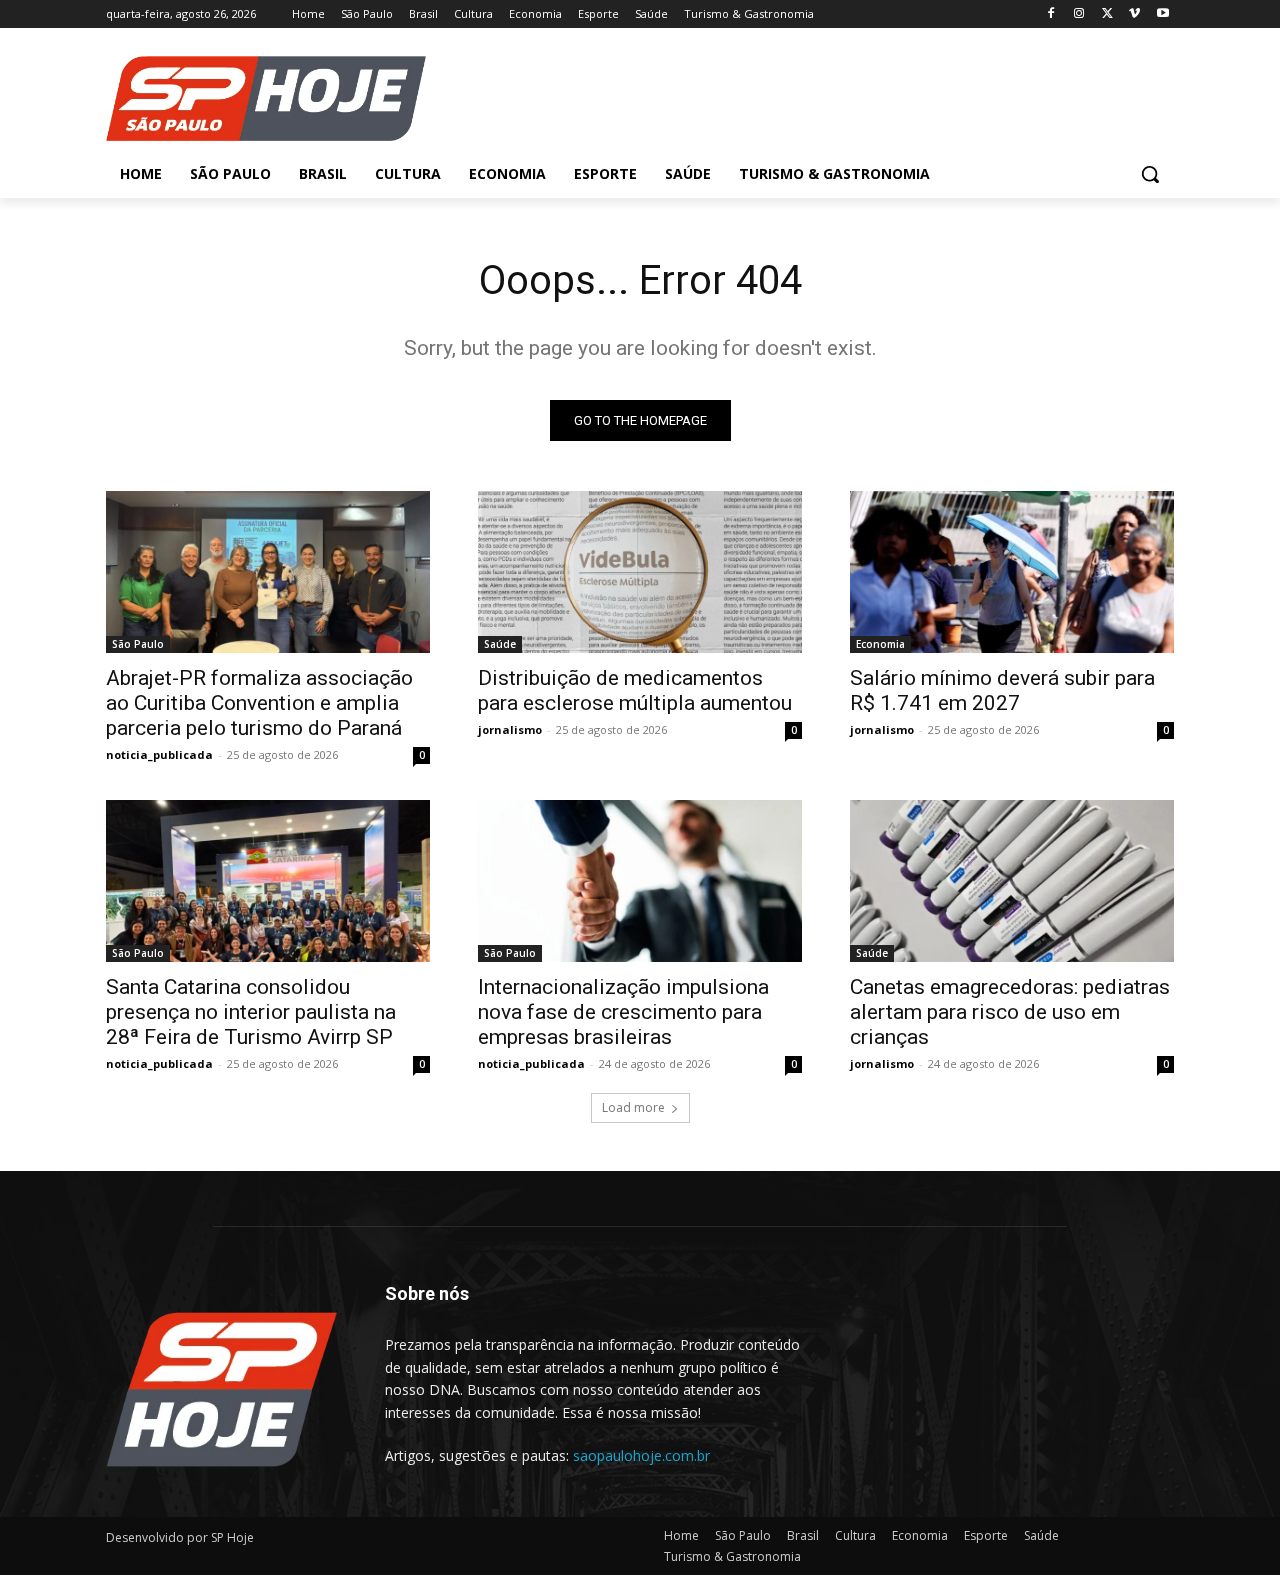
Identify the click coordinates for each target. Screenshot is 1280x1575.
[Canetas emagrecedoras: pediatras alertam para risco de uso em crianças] (1012, 881)
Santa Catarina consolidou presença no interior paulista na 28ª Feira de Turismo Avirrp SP (251, 1012)
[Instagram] (1079, 14)
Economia (880, 644)
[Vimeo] (1134, 14)
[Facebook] (1051, 14)
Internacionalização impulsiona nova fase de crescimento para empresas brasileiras (623, 1012)
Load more (633, 1107)
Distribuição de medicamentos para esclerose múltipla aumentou (635, 690)
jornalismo (510, 729)
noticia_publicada (159, 754)
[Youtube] (1162, 14)
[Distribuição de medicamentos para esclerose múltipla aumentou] (640, 572)
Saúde (500, 644)
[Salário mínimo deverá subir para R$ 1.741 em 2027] (1012, 572)
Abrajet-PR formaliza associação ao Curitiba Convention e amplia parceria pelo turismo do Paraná (259, 703)
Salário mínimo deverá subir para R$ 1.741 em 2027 (1002, 690)
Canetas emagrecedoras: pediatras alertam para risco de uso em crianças (1010, 1012)
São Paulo (138, 644)
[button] (1150, 174)
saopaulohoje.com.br (641, 1455)
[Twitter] (1107, 14)
